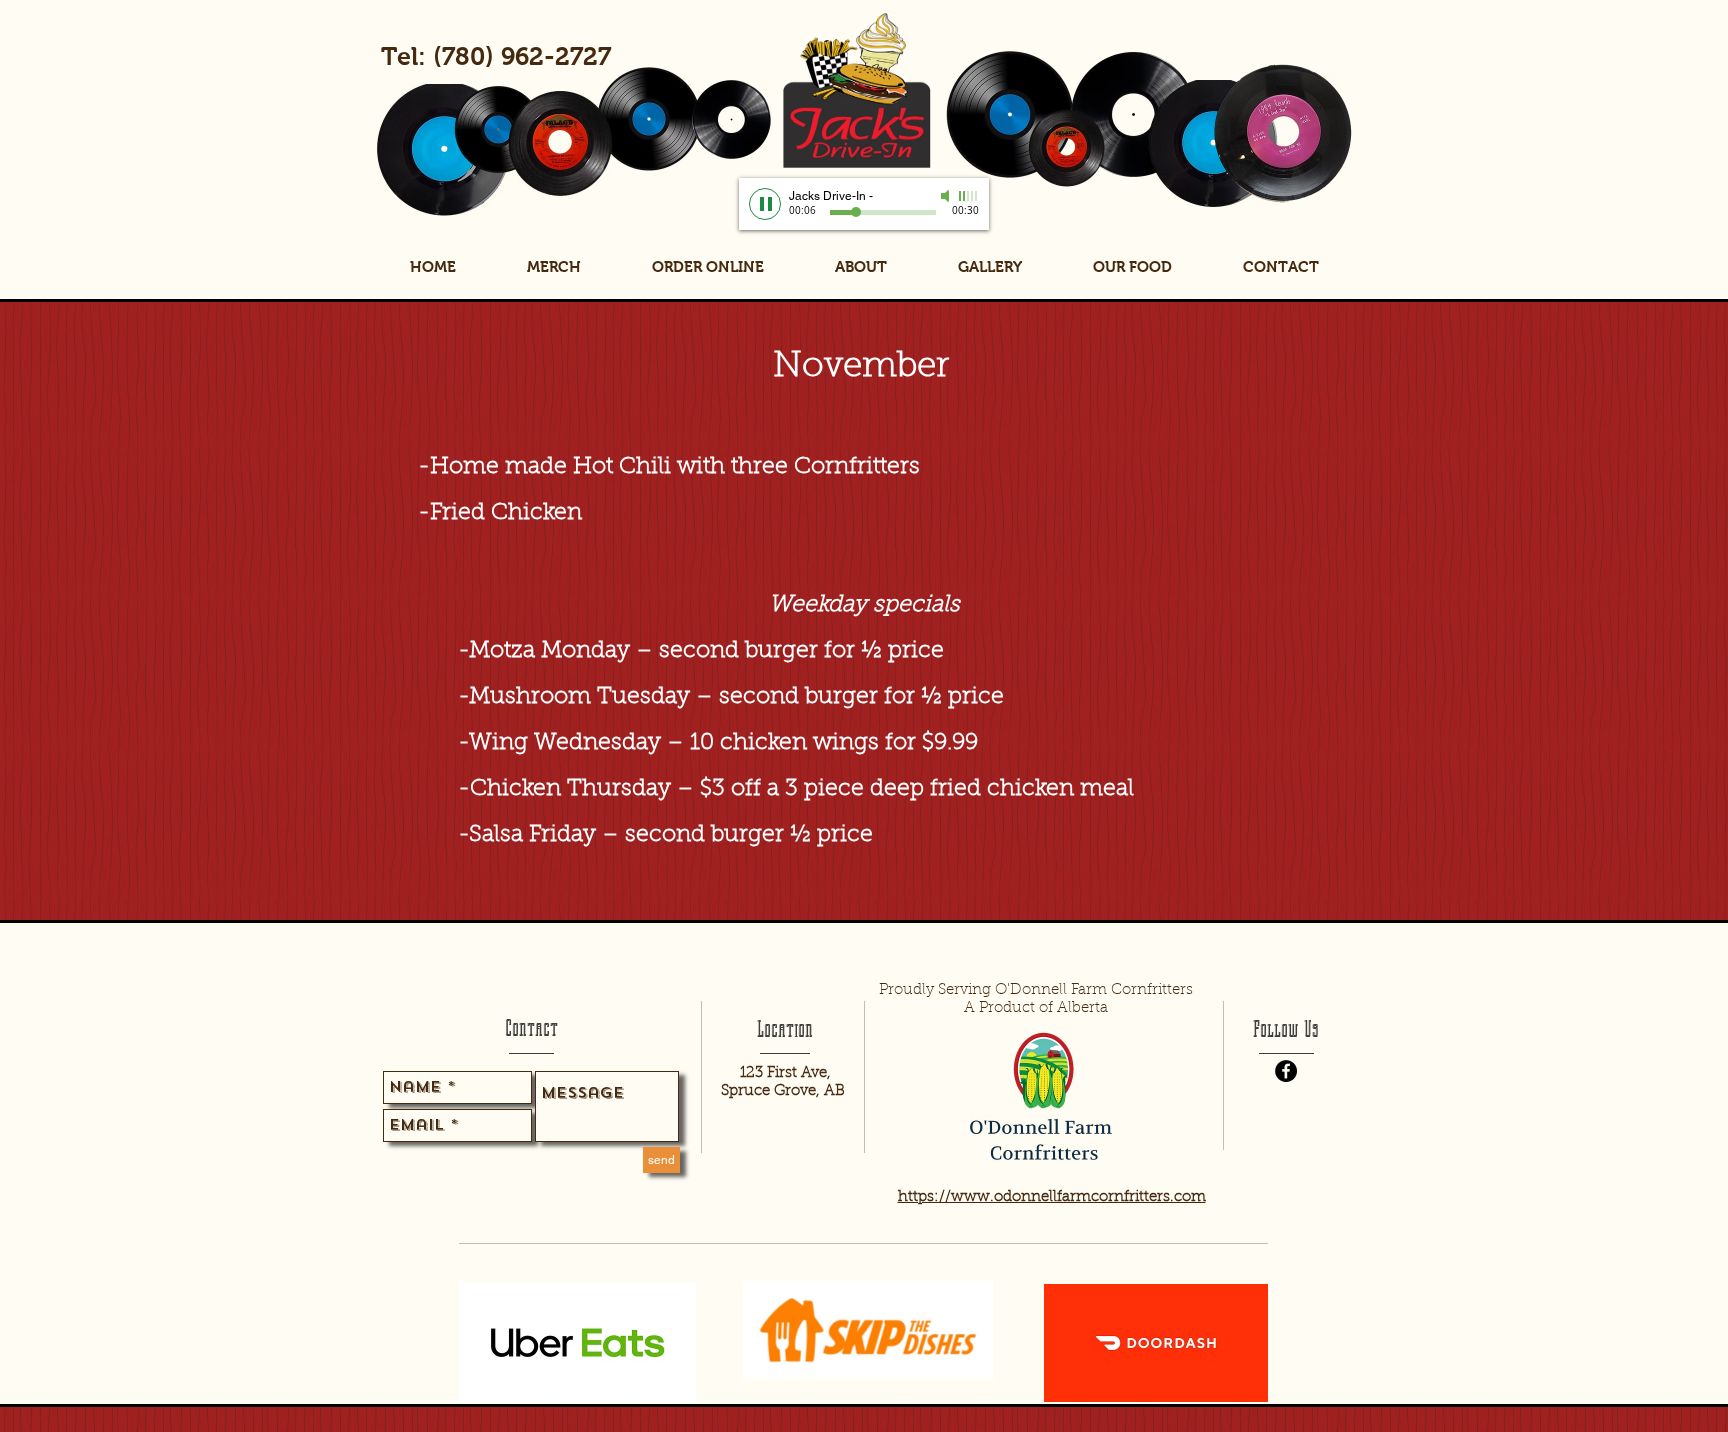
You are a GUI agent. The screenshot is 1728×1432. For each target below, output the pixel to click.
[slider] (969, 196)
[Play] (765, 204)
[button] (1132, 267)
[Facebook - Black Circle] (1286, 1071)
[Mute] (947, 196)
